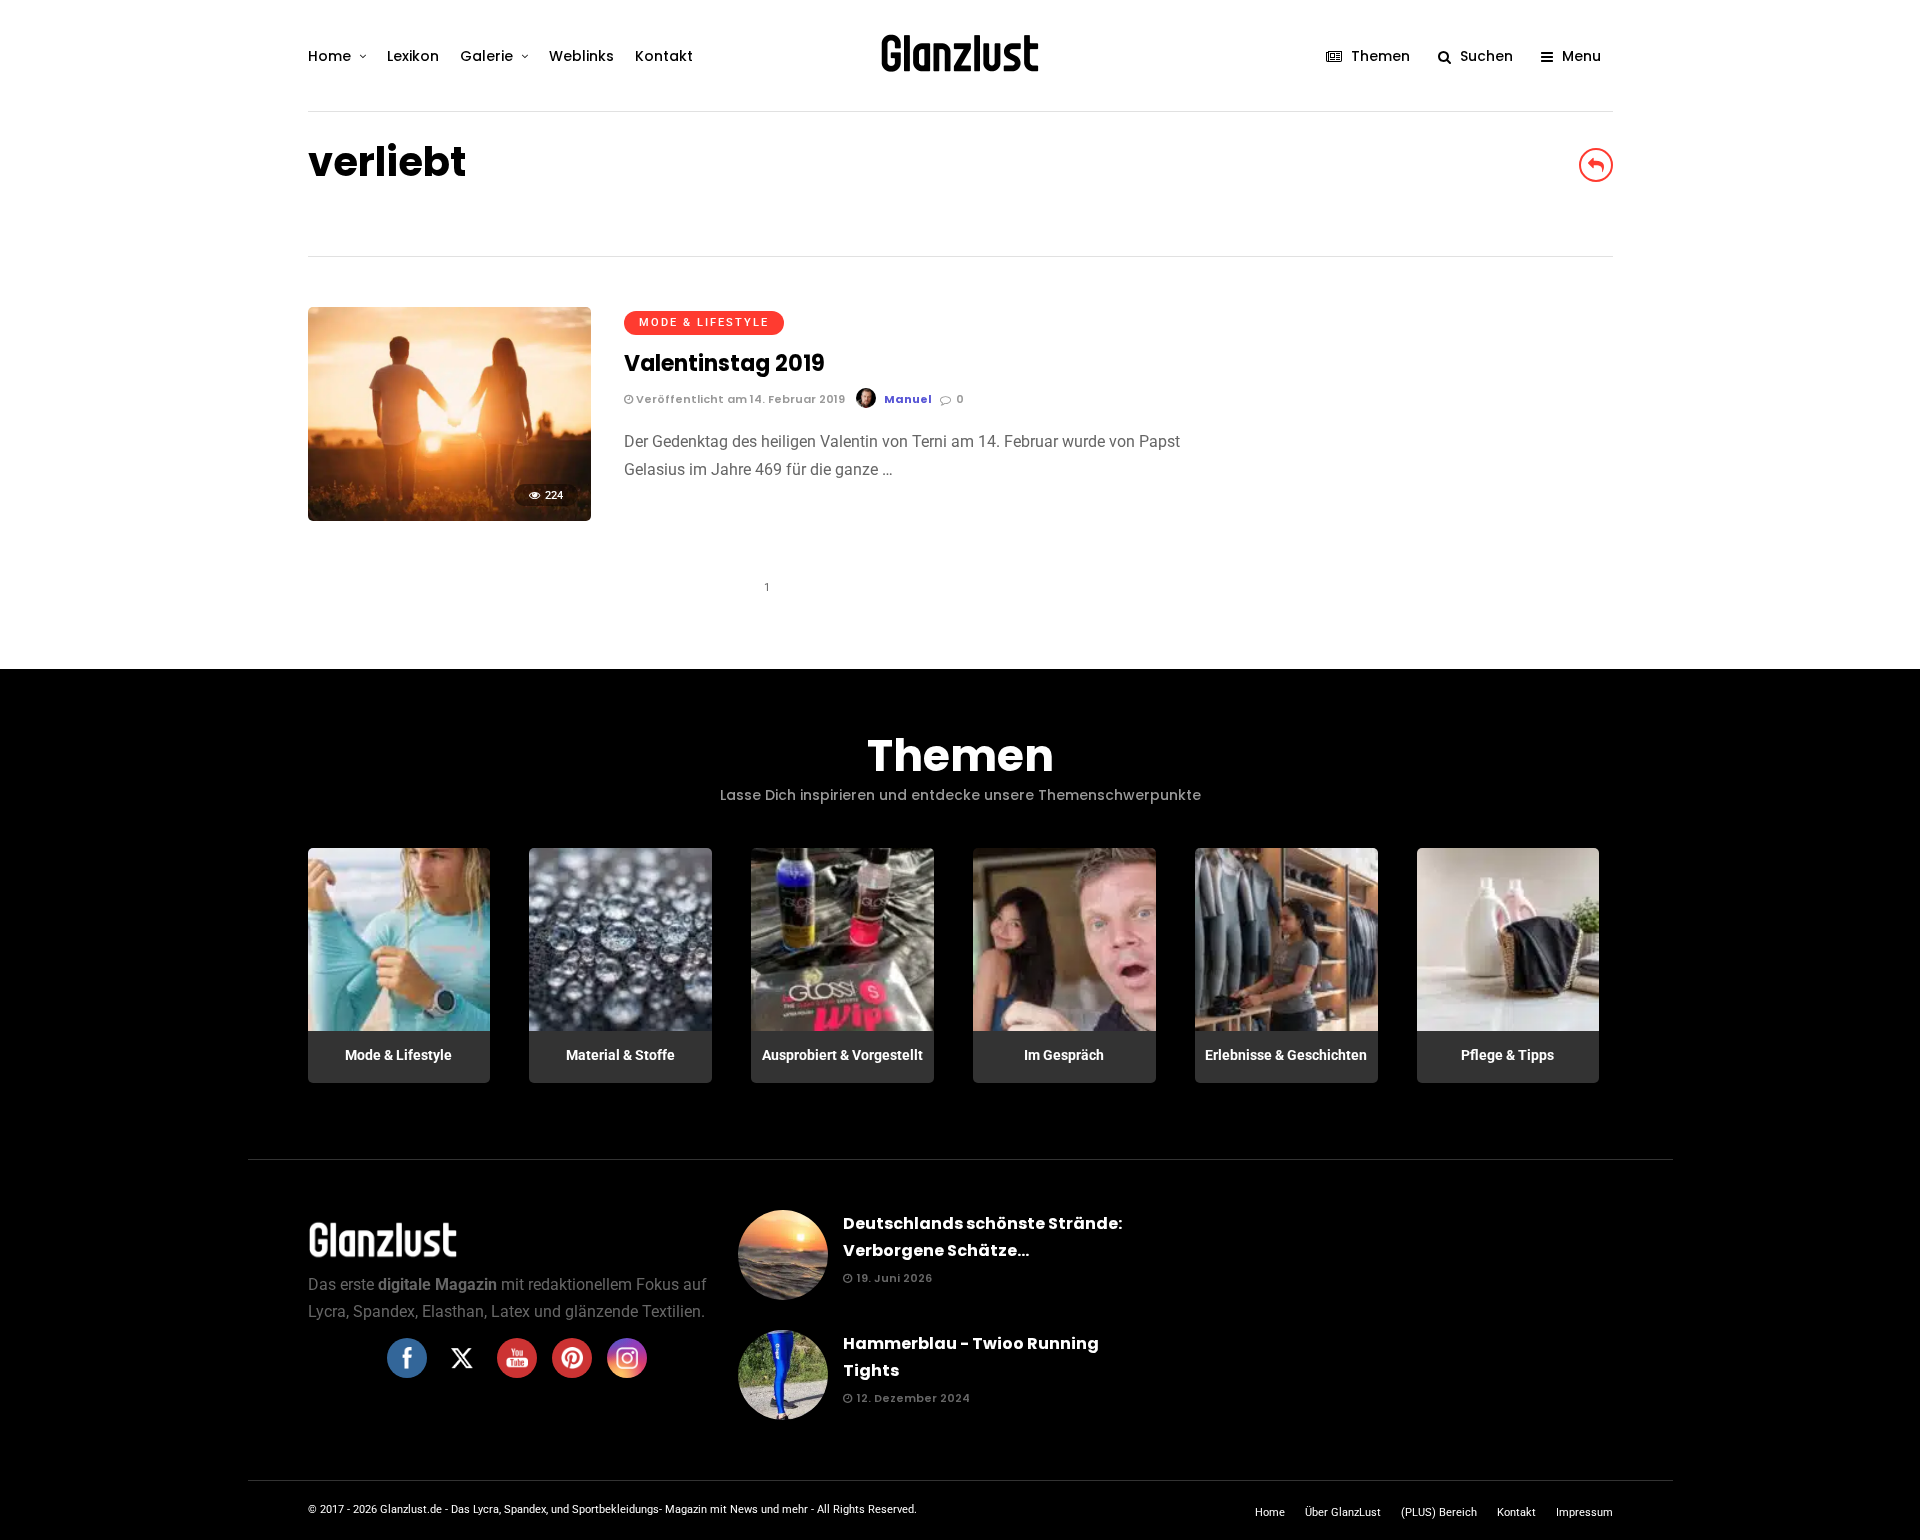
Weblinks (581, 56)
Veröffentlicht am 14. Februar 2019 (739, 399)
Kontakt (664, 56)
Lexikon (413, 56)
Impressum (1584, 1512)
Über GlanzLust (1343, 1512)
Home (329, 56)
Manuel (908, 399)
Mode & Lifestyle (704, 322)
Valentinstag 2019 (724, 363)
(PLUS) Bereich (1439, 1512)
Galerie (486, 56)
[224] (449, 515)
